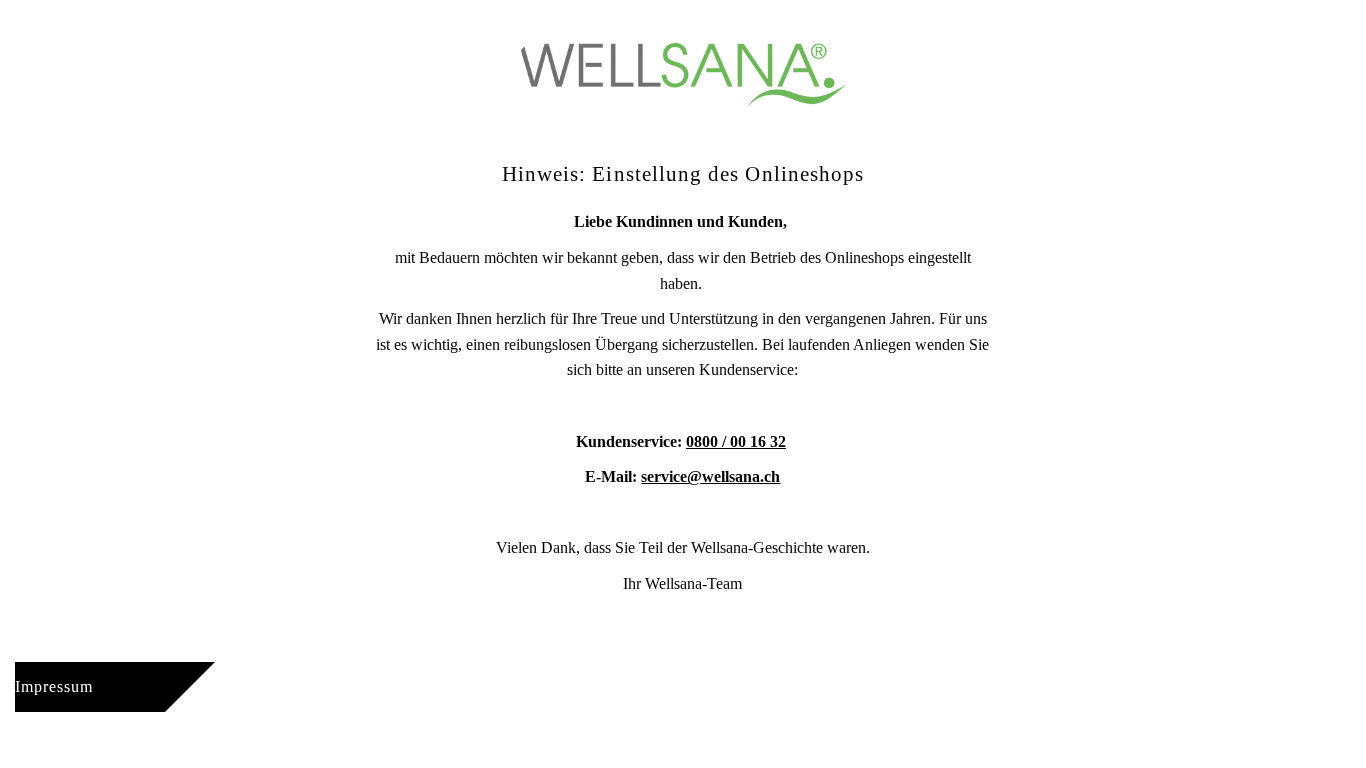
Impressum (54, 686)
